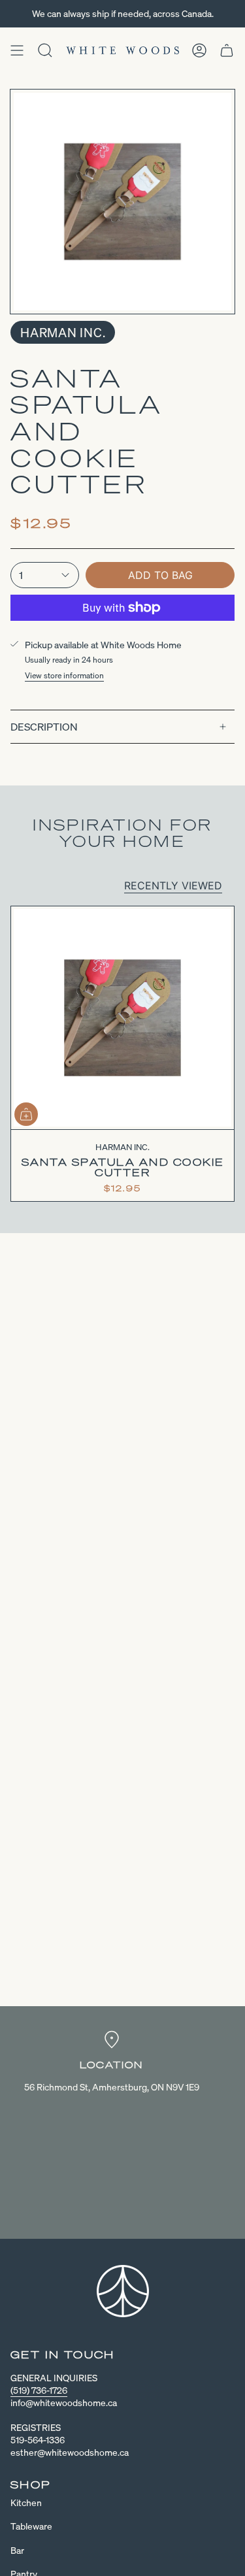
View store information (64, 675)
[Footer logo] (123, 2291)
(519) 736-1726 (39, 2390)
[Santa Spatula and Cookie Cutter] (122, 1018)
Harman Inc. (63, 332)
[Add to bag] (26, 1114)
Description (44, 727)
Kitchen (26, 2502)
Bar (17, 2550)
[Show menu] (17, 50)
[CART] (227, 50)
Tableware (31, 2526)
